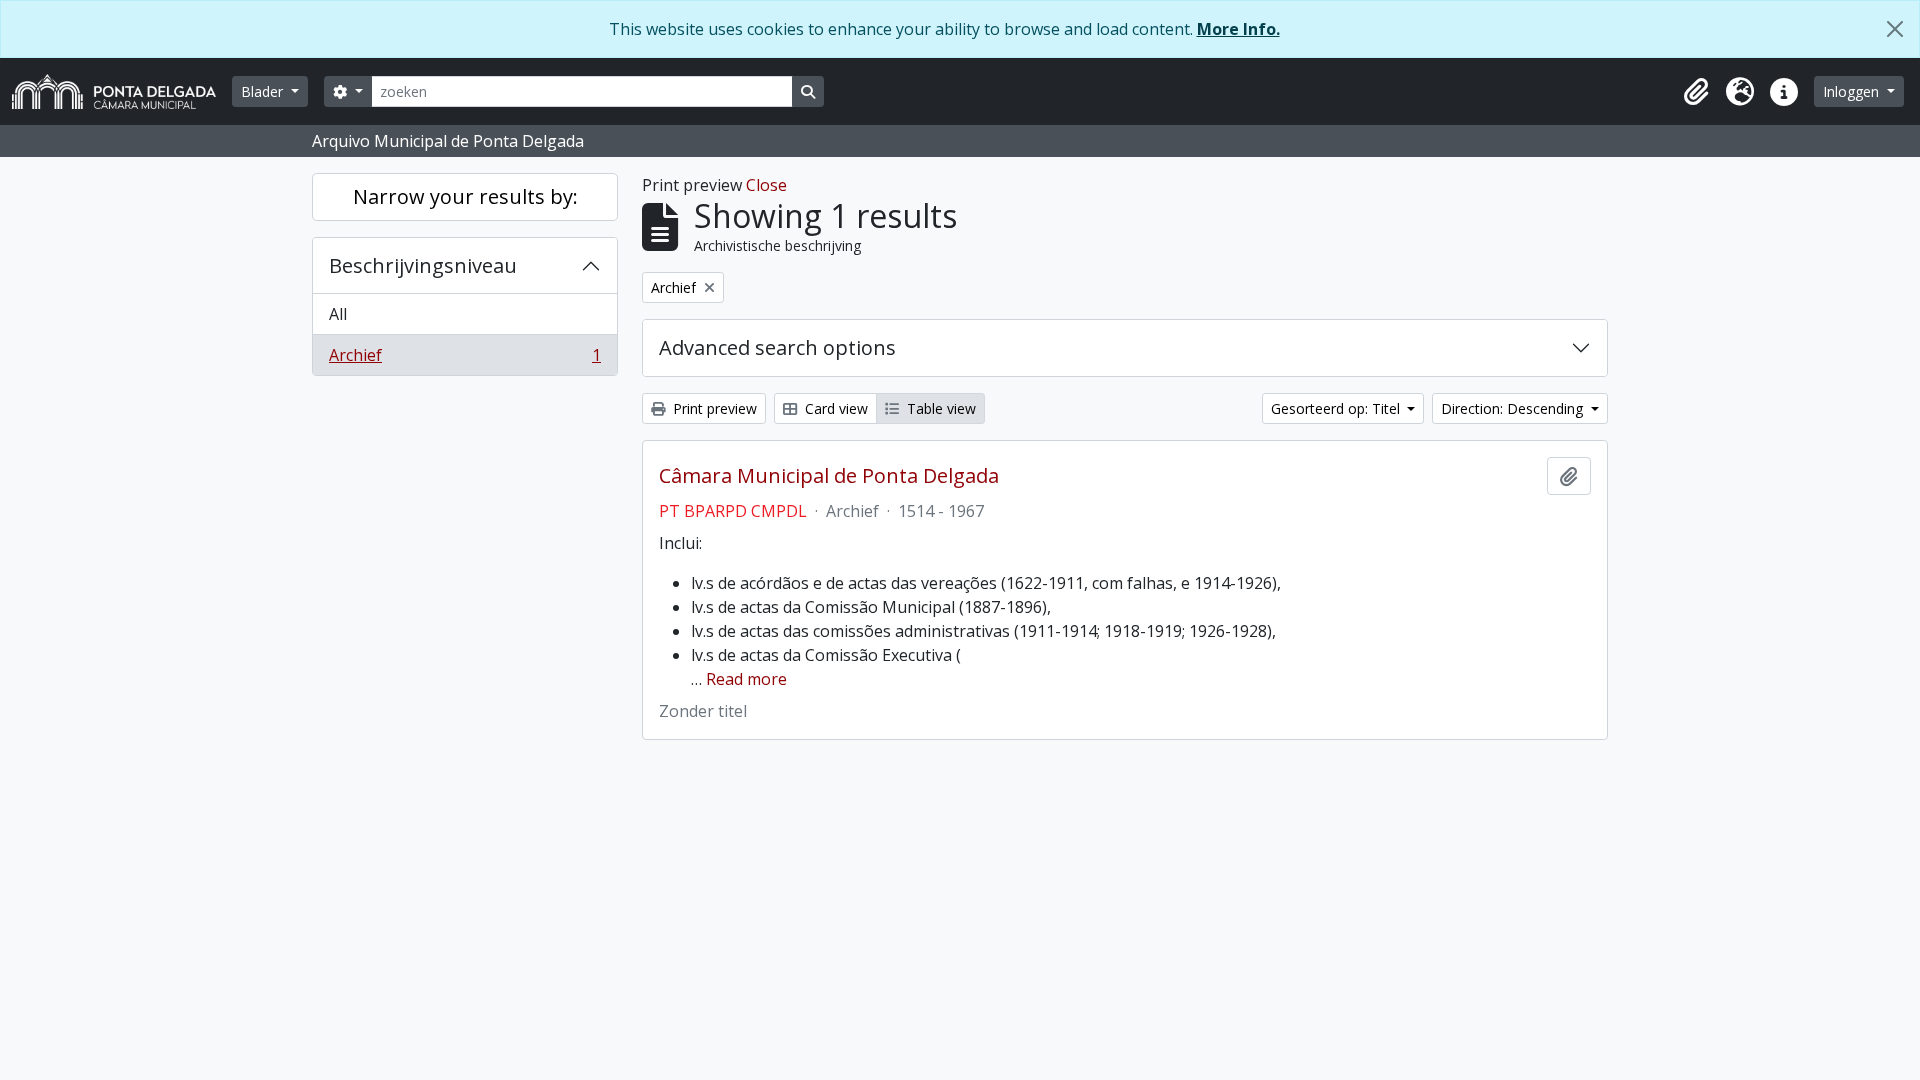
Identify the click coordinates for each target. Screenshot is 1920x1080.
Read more (746, 679)
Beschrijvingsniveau (423, 265)
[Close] (1895, 29)
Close (766, 185)
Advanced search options (777, 347)
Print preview (713, 408)
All (338, 314)
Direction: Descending (1514, 408)
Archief (464, 359)
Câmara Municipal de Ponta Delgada (829, 476)
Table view (939, 408)
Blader (264, 91)
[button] (1696, 92)
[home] (122, 91)
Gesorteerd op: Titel (1337, 408)
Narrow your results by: (465, 196)
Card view (834, 408)
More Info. (1238, 29)
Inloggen (1853, 91)
